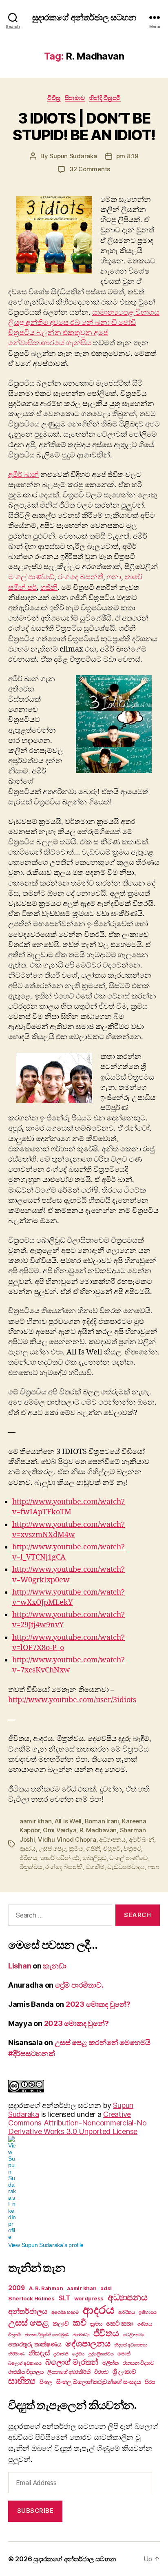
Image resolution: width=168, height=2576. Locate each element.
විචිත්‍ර (54, 98)
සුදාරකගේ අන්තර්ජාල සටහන (84, 17)
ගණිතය (145, 2324)
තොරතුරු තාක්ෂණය (35, 2344)
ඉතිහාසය (148, 2312)
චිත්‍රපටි (132, 1848)
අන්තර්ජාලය (28, 2311)
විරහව (101, 2372)
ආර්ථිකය (127, 2312)
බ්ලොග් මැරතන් (72, 2362)
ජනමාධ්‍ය (81, 2335)
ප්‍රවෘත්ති (61, 2354)
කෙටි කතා (120, 2323)
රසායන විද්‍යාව (138, 2363)
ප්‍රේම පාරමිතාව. (79, 1985)
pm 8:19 (127, 156)
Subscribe (35, 2511)
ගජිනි (49, 588)
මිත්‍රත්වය (31, 1867)
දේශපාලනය (88, 2343)
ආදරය (28, 1848)
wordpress (89, 2298)
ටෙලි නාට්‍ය (133, 2335)
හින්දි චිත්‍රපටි (105, 98)
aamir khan (35, 1821)
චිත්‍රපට (112, 1848)
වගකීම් (95, 1867)
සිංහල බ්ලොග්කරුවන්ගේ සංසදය (98, 2382)
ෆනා (114, 577)
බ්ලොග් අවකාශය (25, 2363)
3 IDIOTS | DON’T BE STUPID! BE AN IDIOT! (84, 127)
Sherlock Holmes (31, 2298)
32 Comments (90, 169)
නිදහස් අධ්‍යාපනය (130, 2345)
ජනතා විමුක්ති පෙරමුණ (47, 2335)
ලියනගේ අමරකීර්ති (69, 2372)
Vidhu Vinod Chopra (67, 1839)
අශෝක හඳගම (65, 2312)
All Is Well (68, 1821)
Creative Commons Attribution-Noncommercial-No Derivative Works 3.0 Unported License (77, 2123)
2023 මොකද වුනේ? (98, 2004)
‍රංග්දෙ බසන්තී (80, 577)
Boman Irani (102, 1821)
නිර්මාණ (16, 2354)
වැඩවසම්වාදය (126, 1867)
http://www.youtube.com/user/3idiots (72, 1700)
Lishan (20, 1966)
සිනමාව (75, 98)
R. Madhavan (98, 1830)
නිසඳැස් (39, 2353)
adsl (106, 2288)
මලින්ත (111, 2363)
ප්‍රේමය (78, 2354)
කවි (79, 2323)
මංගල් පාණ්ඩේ (31, 577)
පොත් (124, 2353)
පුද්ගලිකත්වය (101, 2354)
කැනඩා (54, 1966)
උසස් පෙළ (53, 1848)
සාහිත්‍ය (22, 2381)
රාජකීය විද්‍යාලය (26, 2372)
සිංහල (46, 2382)
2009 (17, 2288)
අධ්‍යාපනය (113, 1839)
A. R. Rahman (46, 2288)
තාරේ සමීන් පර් (60, 1858)
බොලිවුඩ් (95, 1858)
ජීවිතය (28, 1858)
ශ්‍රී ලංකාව (124, 2372)
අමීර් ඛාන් (23, 475)
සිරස (150, 2382)
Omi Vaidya (60, 1830)
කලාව (61, 2323)
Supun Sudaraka (73, 156)
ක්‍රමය (76, 1848)
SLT (64, 2298)
